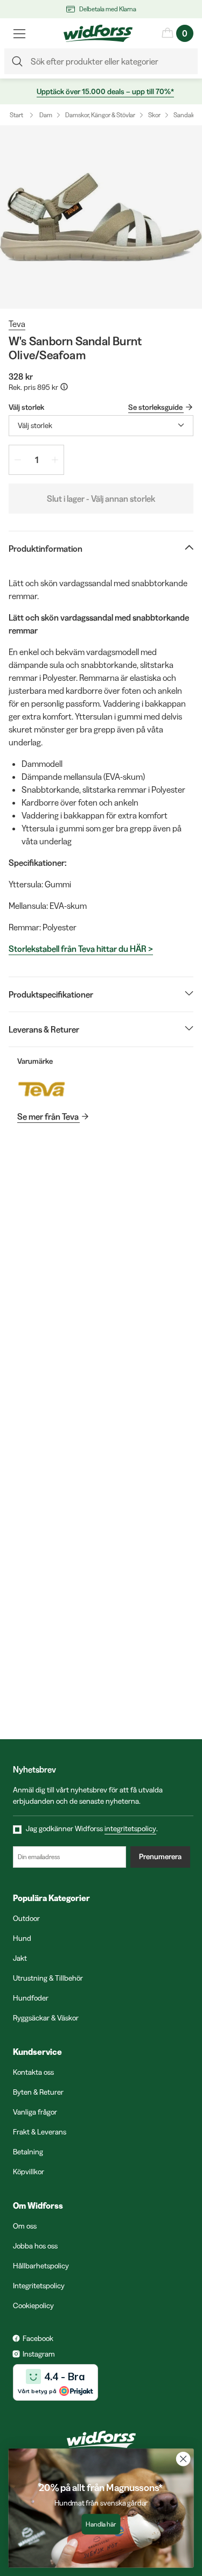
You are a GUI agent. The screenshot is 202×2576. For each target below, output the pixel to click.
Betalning (28, 2152)
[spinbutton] (36, 460)
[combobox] (101, 426)
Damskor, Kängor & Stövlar (100, 115)
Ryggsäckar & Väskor (46, 2018)
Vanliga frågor (35, 2112)
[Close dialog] (183, 2459)
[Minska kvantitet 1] (18, 460)
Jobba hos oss (35, 2246)
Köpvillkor (29, 2172)
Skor (154, 115)
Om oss (25, 2226)
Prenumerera (160, 1856)
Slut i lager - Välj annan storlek (101, 499)
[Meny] (19, 33)
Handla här (101, 2524)
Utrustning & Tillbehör (48, 1978)
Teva (17, 324)
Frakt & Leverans (40, 2132)
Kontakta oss (33, 2072)
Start (16, 115)
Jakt (20, 1958)
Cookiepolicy (33, 2305)
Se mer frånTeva (48, 1116)
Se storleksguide (155, 407)
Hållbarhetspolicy (41, 2266)
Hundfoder (31, 1998)
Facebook (38, 2338)
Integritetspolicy (39, 2286)
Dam (46, 115)
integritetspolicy (130, 1828)
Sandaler (186, 115)
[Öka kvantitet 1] (55, 460)
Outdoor (26, 1918)
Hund (22, 1938)
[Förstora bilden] (101, 217)
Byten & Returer (38, 2092)
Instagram (39, 2354)
